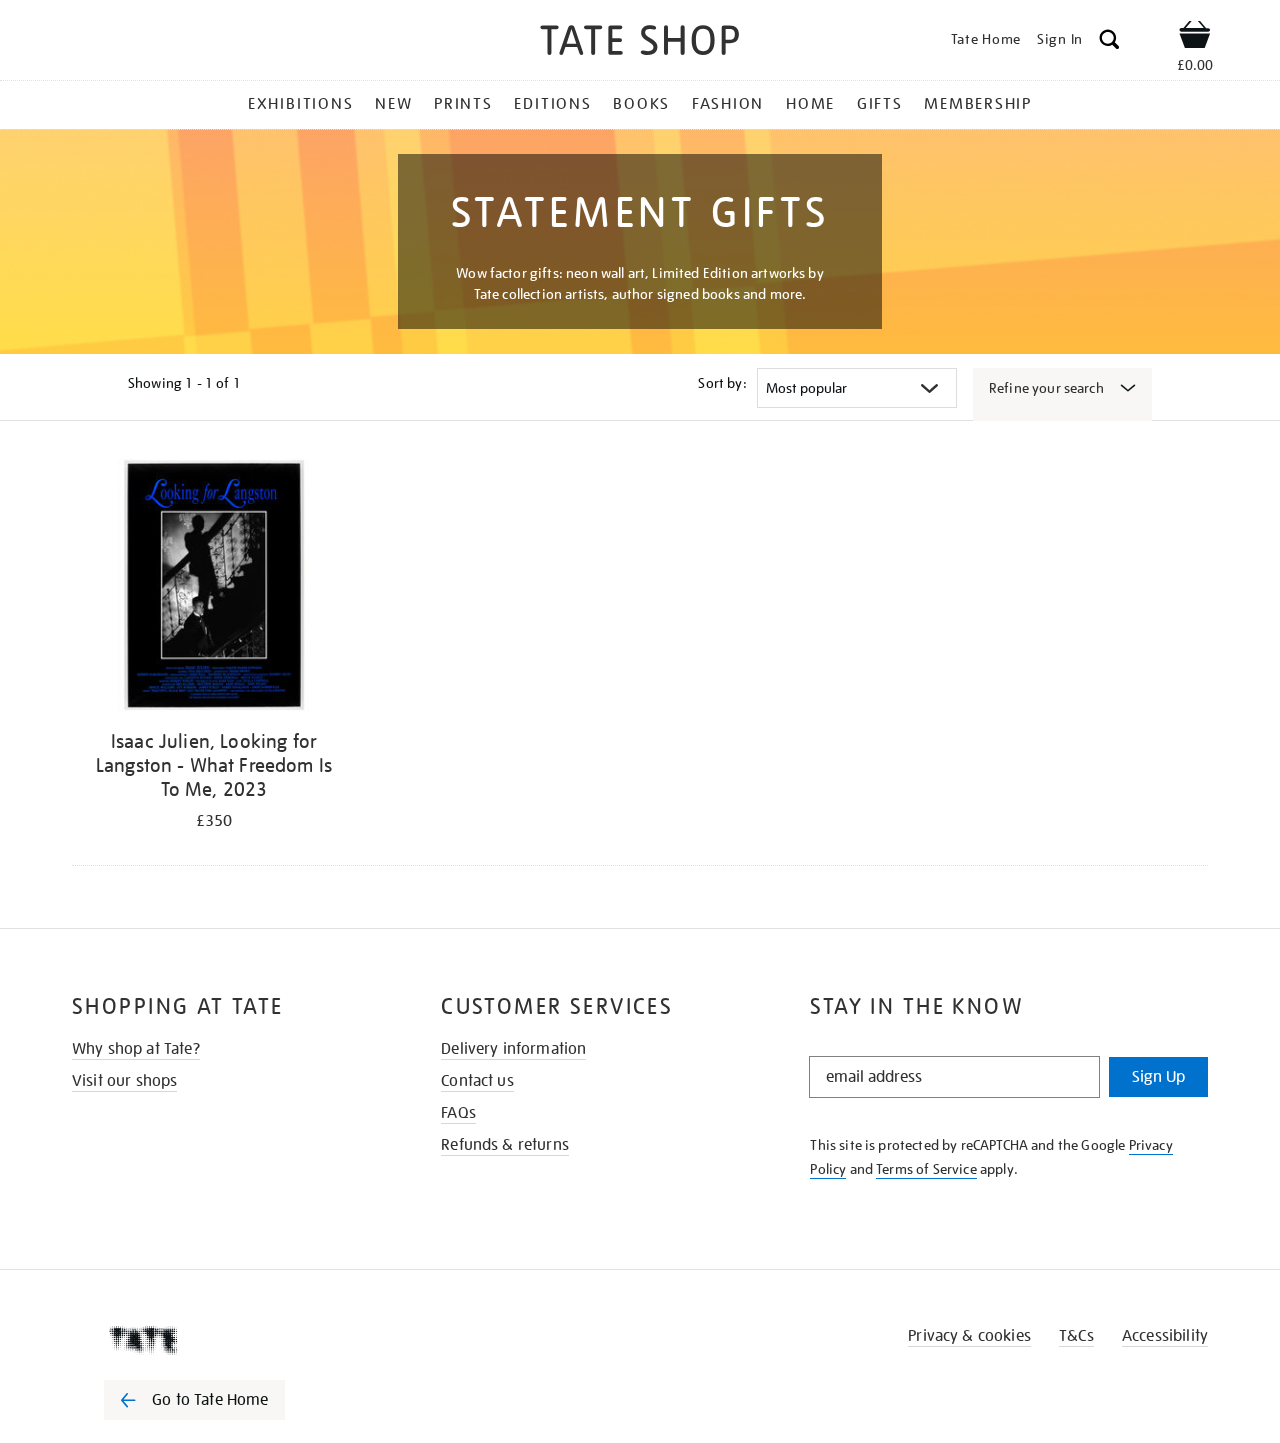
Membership (978, 104)
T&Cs (1076, 1336)
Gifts (880, 104)
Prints (463, 104)
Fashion (728, 104)
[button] (1109, 42)
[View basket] (1195, 38)
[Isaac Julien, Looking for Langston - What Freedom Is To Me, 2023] (214, 588)
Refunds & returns (505, 1145)
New (393, 104)
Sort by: (722, 383)
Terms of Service (926, 1169)
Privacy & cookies (969, 1336)
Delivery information (513, 1049)
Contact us (477, 1081)
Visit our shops (124, 1081)
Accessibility (1165, 1336)
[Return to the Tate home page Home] (640, 43)
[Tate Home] (230, 1340)
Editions (552, 104)
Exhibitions (300, 104)
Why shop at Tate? (136, 1049)
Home (810, 104)
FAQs (458, 1113)
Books (641, 104)
